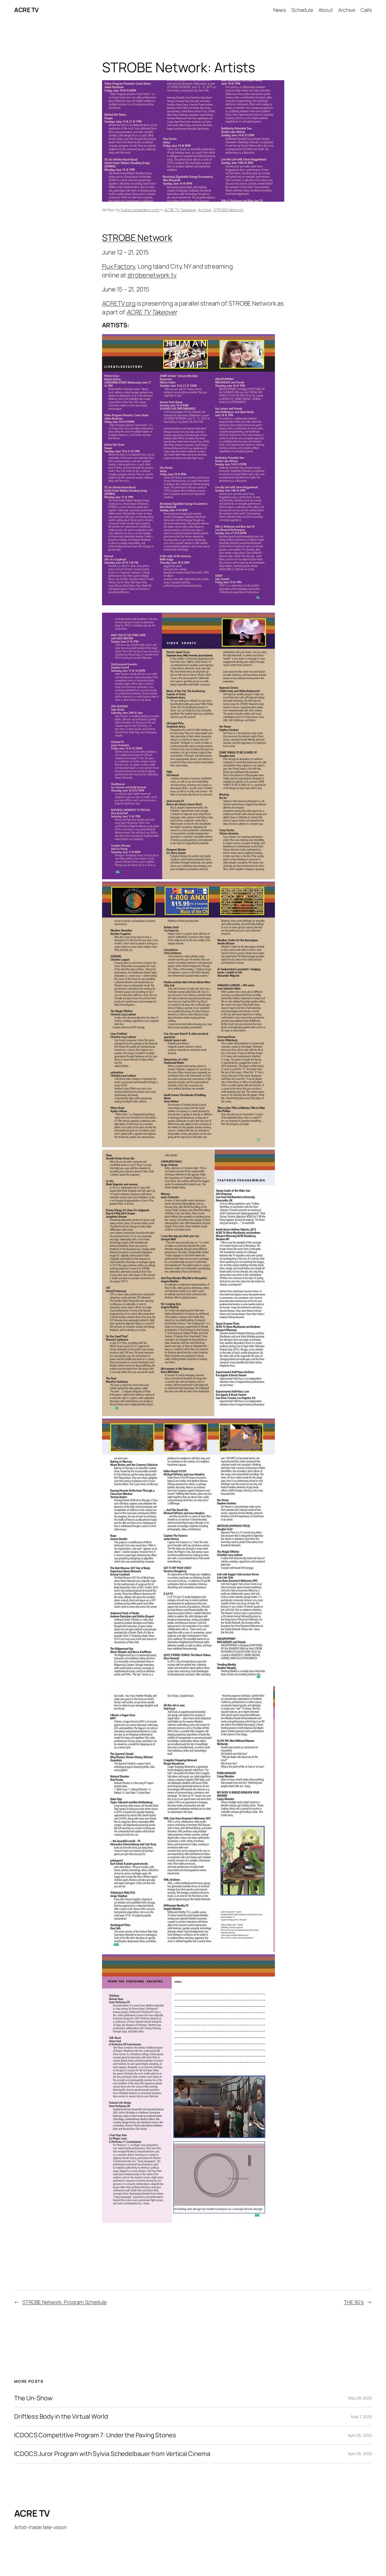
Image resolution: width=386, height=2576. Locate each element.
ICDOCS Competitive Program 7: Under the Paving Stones (95, 2435)
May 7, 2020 (361, 2417)
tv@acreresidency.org (140, 210)
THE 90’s (354, 2302)
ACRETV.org (119, 303)
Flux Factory (119, 266)
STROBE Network (228, 210)
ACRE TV (26, 10)
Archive (205, 210)
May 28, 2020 (360, 2398)
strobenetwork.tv (152, 275)
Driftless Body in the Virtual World (61, 2417)
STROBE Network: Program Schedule (64, 2302)
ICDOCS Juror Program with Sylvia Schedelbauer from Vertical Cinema (112, 2454)
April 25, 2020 (360, 2435)
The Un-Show (33, 2398)
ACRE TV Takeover (180, 210)
